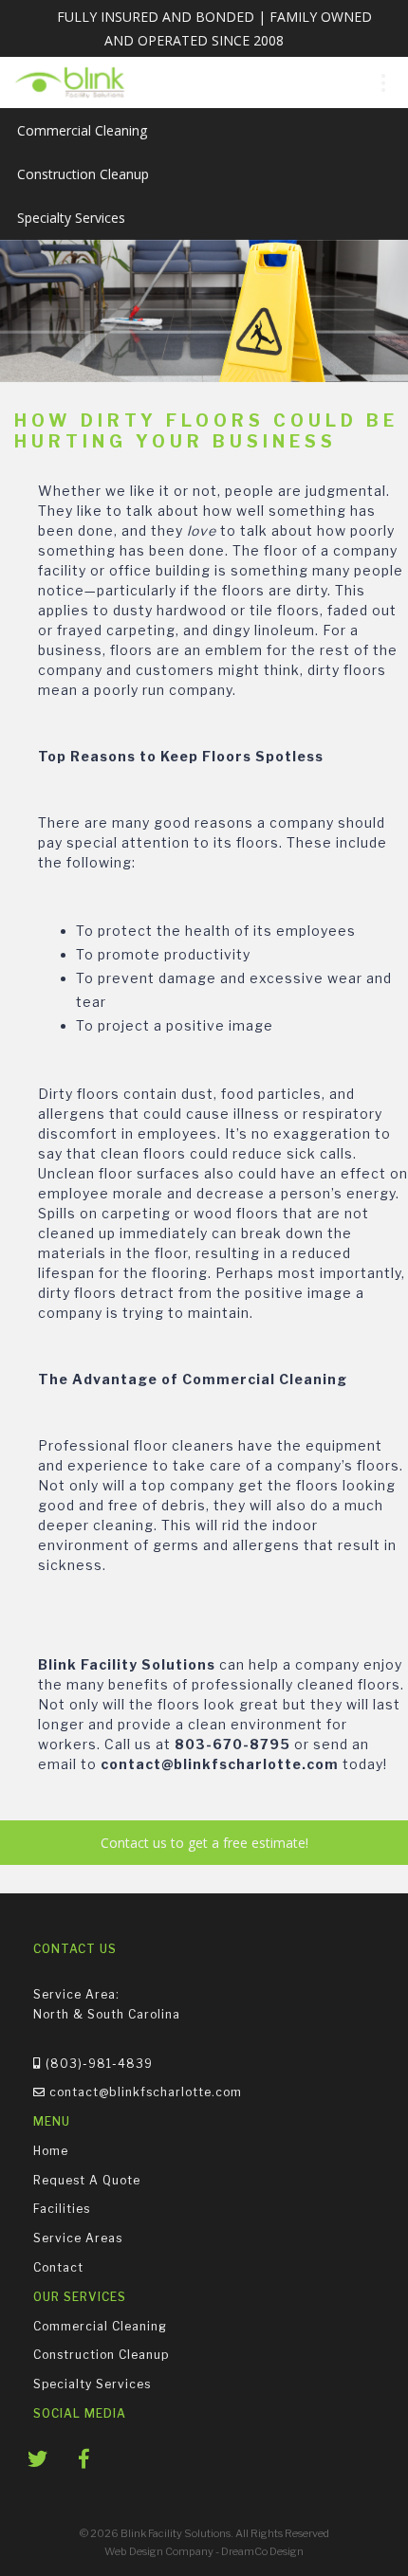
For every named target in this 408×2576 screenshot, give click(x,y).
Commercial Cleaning (82, 130)
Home (51, 2151)
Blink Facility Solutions (127, 1664)
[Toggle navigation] (383, 83)
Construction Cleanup (83, 174)
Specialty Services (71, 218)
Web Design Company (159, 2551)
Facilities (62, 2209)
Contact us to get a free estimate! (204, 1843)
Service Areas (78, 2238)
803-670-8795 (232, 1744)
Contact (58, 2267)
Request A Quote (87, 2179)
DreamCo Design (262, 2551)
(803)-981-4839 (97, 2063)
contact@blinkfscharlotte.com (220, 1764)
